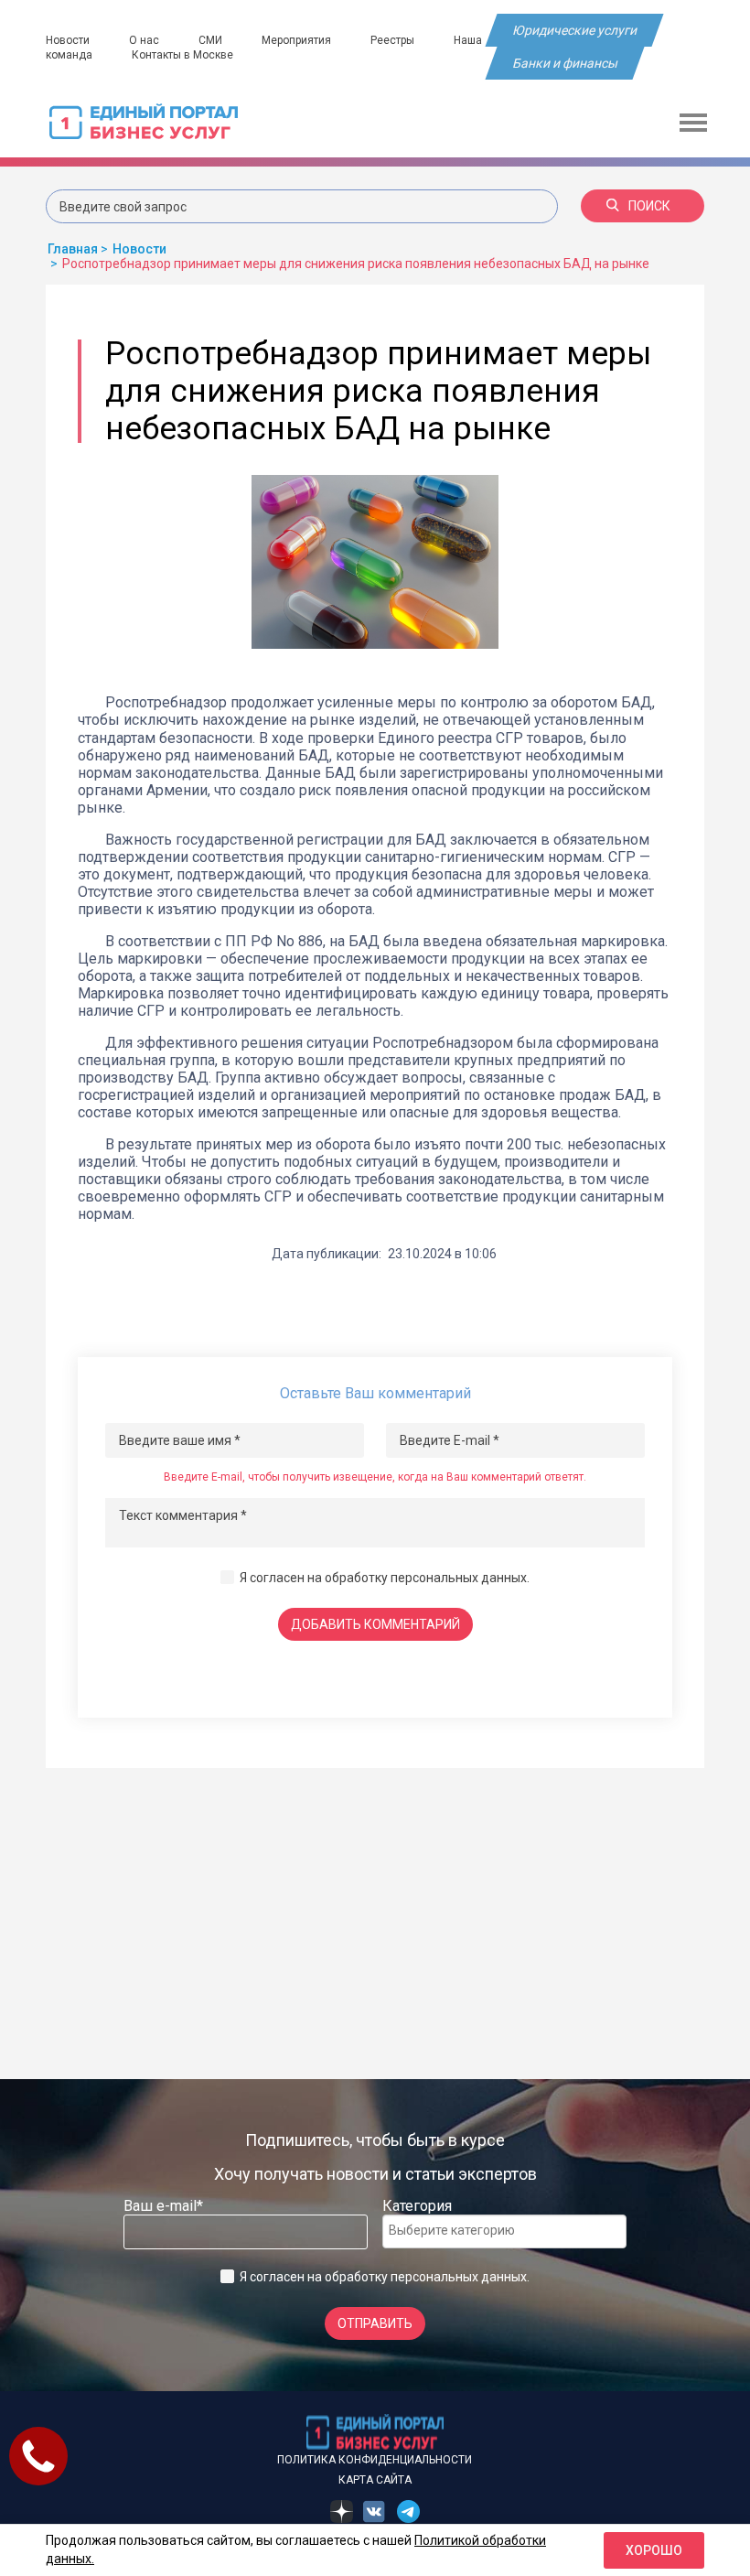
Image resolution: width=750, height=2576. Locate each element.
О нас (144, 40)
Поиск (649, 206)
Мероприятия (296, 40)
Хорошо (654, 2550)
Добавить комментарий (375, 1624)
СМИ (210, 40)
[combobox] (504, 2231)
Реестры (392, 40)
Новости (68, 40)
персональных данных (459, 1578)
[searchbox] (462, 2230)
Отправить (375, 2323)
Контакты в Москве (182, 55)
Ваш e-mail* (163, 2206)
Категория (417, 2206)
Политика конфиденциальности (375, 2460)
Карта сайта (375, 2480)
